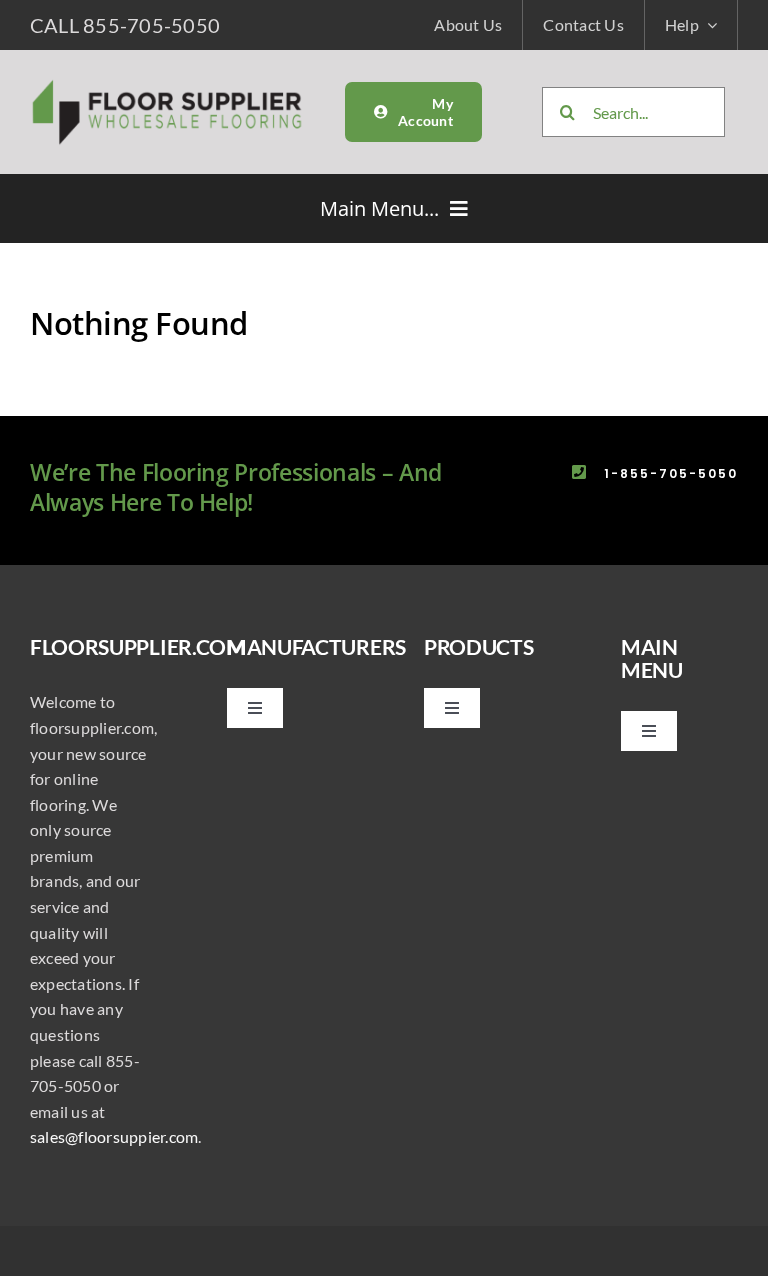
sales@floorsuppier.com (114, 1136)
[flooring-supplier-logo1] (167, 84)
